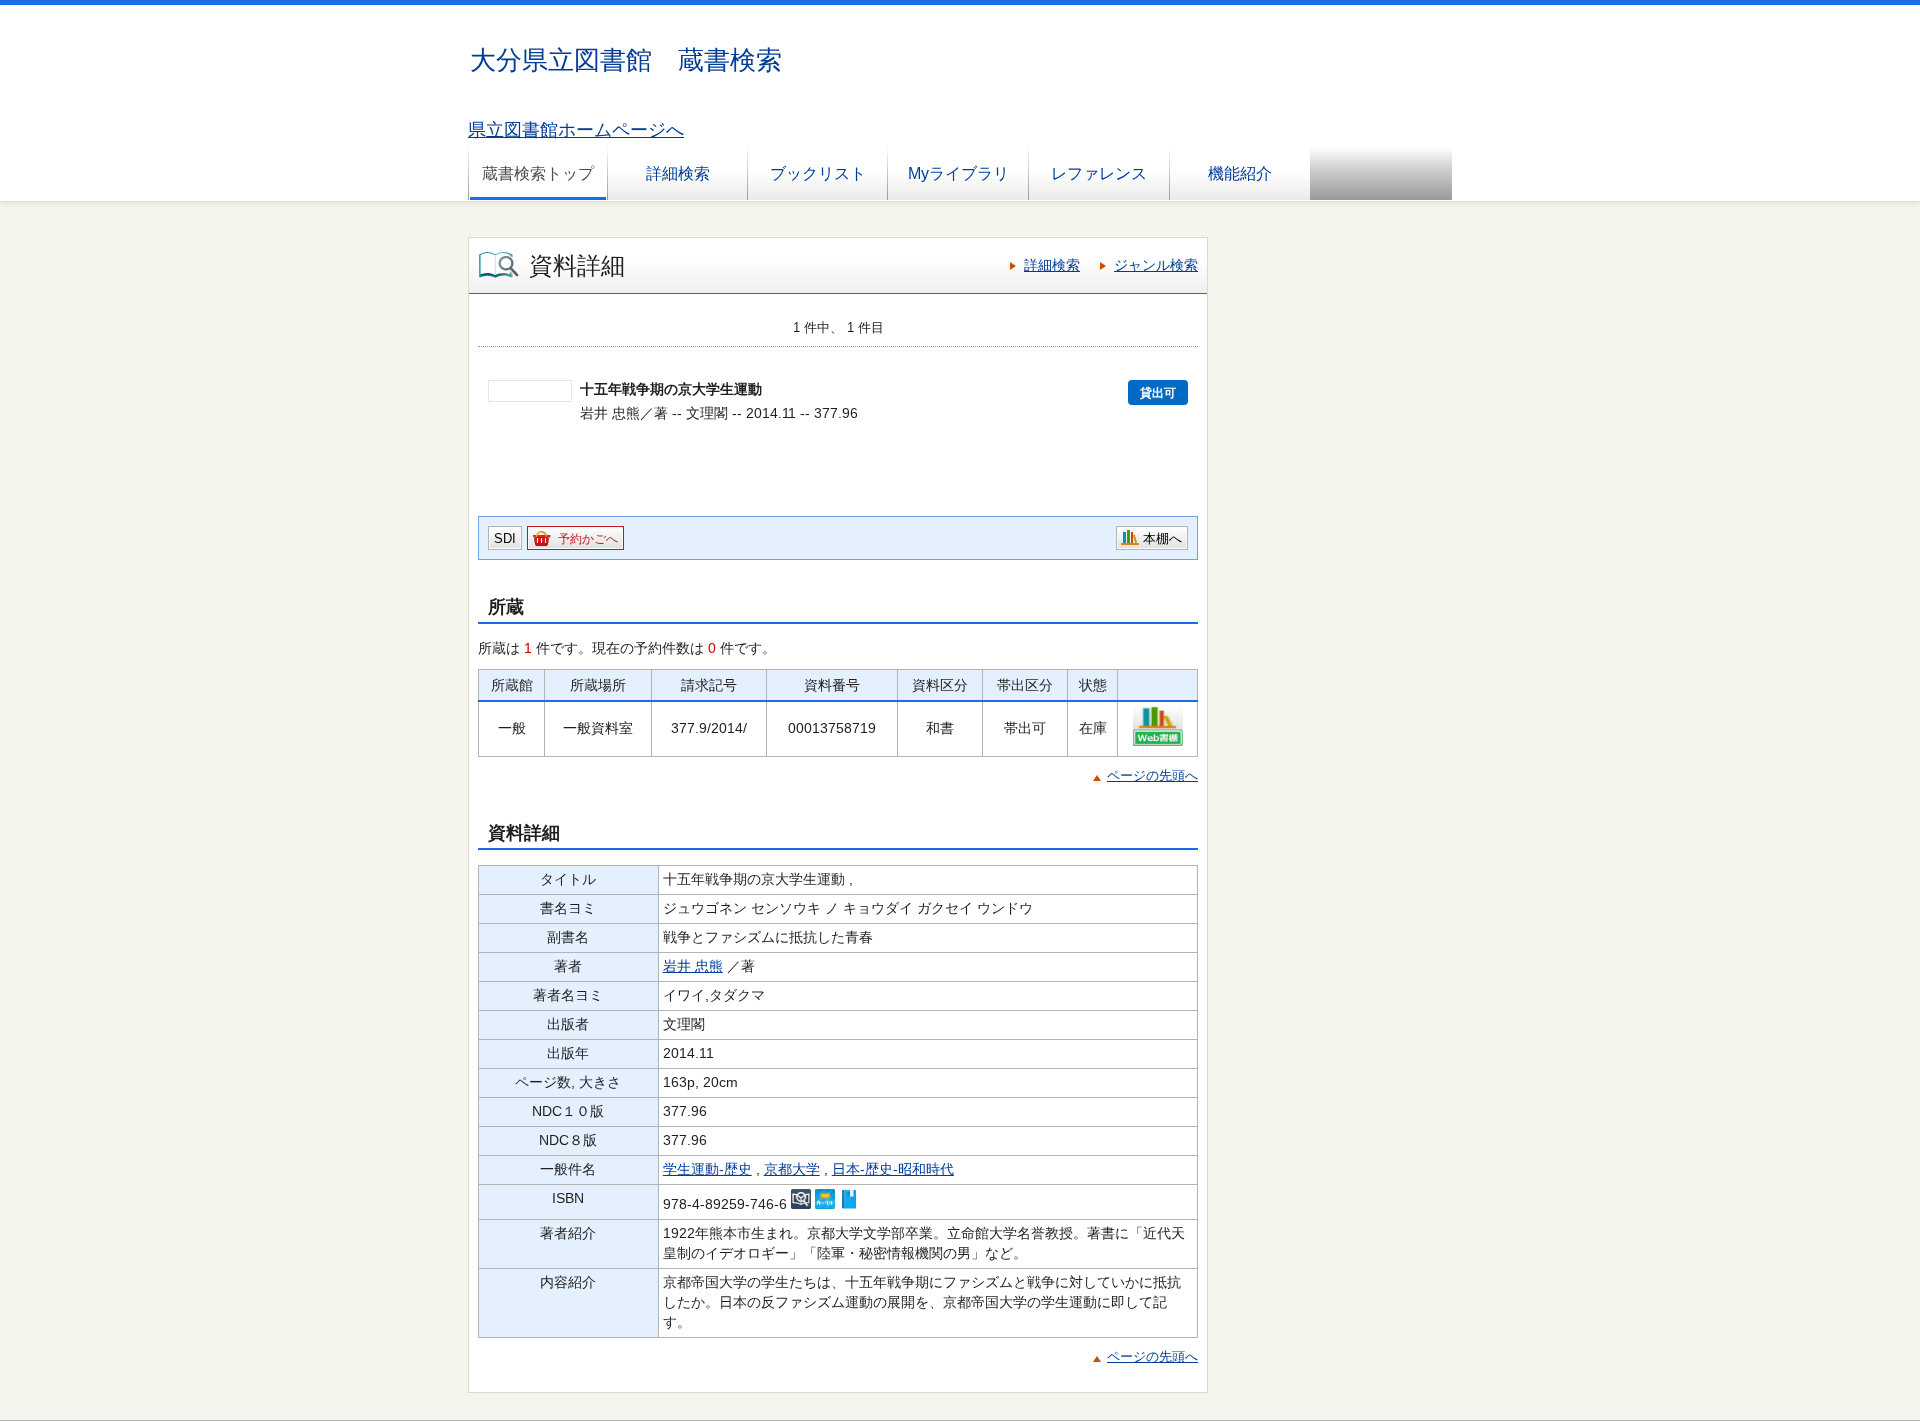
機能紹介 (1240, 173)
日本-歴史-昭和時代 (893, 1169)
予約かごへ (588, 539)
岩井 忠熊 (693, 966)
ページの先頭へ (1152, 775)
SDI (505, 538)
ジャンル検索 (1156, 265)
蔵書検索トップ (538, 173)
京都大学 (792, 1169)
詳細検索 (678, 173)
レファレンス (1099, 173)
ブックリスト (818, 173)
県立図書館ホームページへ (576, 130)
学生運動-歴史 (707, 1169)
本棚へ (1162, 538)
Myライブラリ (958, 173)
